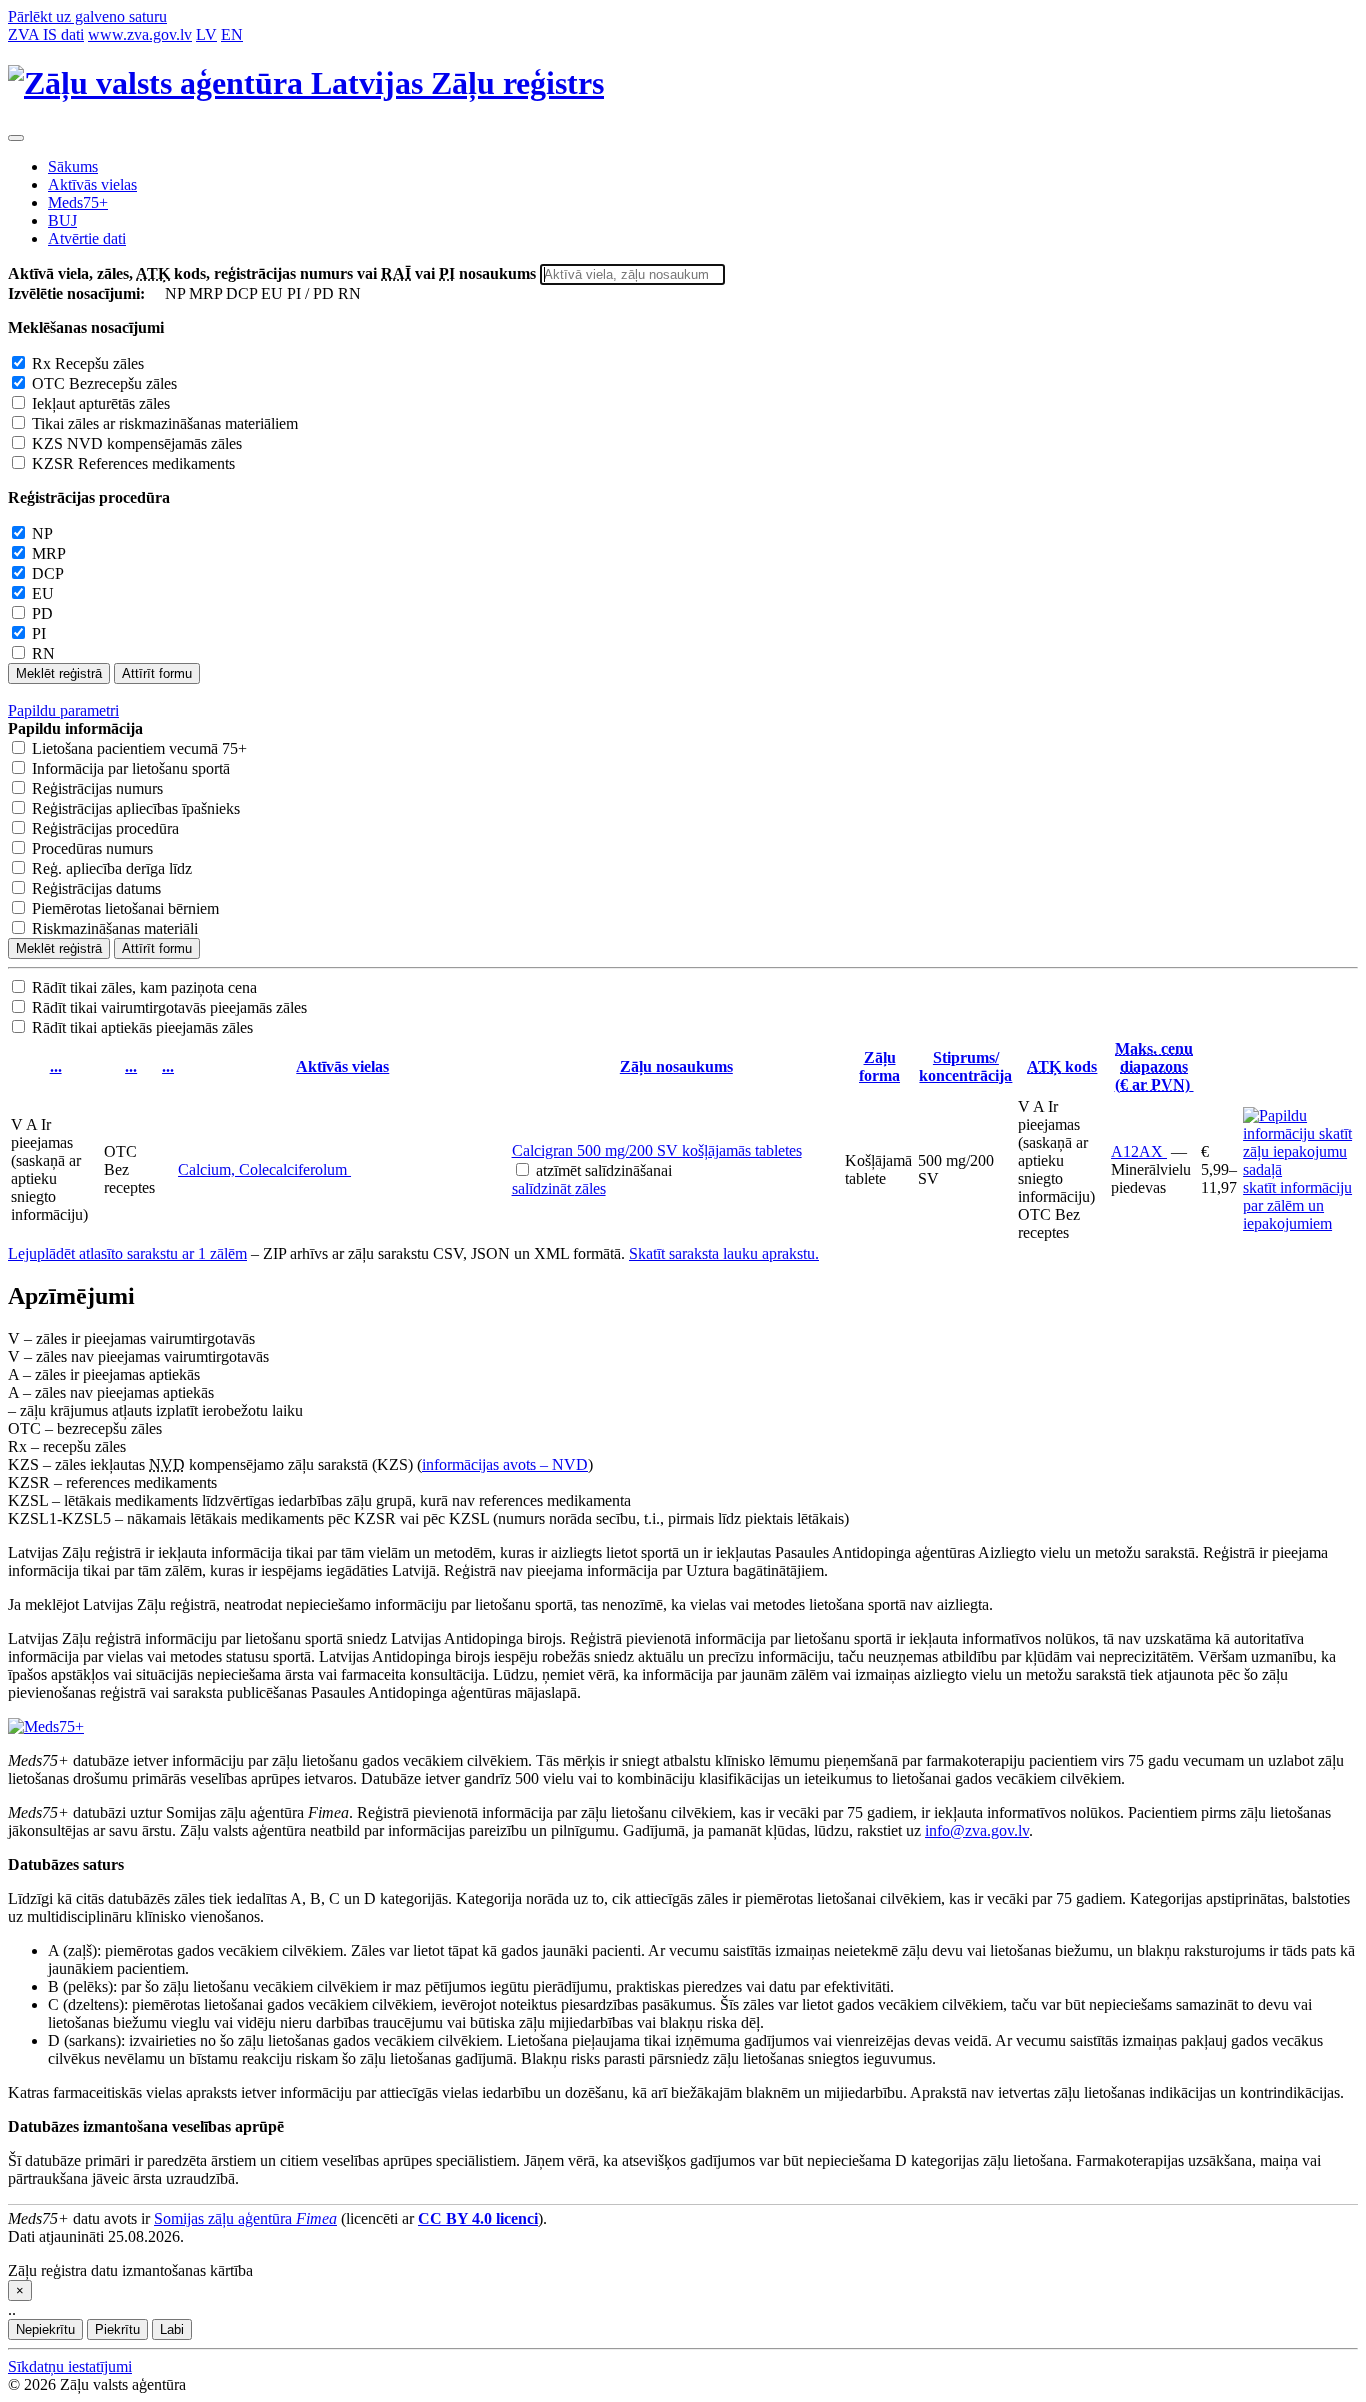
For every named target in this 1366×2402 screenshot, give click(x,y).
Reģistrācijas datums (96, 888)
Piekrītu (117, 2329)
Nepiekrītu (45, 2329)
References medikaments (133, 463)
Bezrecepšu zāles (104, 383)
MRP (49, 553)
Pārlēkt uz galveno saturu (87, 16)
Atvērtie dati (87, 238)
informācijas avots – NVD (505, 1464)
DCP (48, 573)
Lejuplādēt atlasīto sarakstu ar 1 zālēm (127, 1253)
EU (43, 593)
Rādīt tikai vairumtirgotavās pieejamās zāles (169, 1007)
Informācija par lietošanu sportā (131, 768)
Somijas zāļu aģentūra (245, 2218)
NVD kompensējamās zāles (137, 443)
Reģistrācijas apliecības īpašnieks (136, 808)
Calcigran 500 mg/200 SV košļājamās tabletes (657, 1150)
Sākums (73, 166)
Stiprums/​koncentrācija (965, 1066)
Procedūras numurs (92, 848)
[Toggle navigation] (16, 138)
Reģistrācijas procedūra (105, 828)
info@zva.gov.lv (977, 1830)
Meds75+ (78, 202)
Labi (172, 2329)
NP (42, 533)
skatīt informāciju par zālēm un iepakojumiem (1297, 1205)
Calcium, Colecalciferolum (264, 1169)
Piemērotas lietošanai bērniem (125, 908)
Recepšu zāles (88, 363)
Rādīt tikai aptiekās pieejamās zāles (142, 1027)
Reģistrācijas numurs (97, 788)
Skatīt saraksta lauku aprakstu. (724, 1253)
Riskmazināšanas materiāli (115, 928)
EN (232, 34)
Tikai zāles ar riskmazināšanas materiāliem (165, 423)
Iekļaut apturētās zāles (101, 403)
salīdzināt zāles (559, 1188)
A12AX (1139, 1151)
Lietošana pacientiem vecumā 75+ (139, 748)
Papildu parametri (63, 710)
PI (39, 633)
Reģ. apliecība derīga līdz (112, 868)
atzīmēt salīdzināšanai (604, 1170)
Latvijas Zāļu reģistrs (453, 83)
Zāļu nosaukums (676, 1066)
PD (42, 613)
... (56, 1066)
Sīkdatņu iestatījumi (70, 2366)
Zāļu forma (879, 1066)
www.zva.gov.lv (140, 34)
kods (1062, 1066)
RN (43, 653)
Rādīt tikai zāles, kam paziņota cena (144, 987)
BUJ (62, 220)
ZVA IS (46, 34)
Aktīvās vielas (92, 184)
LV (206, 34)
